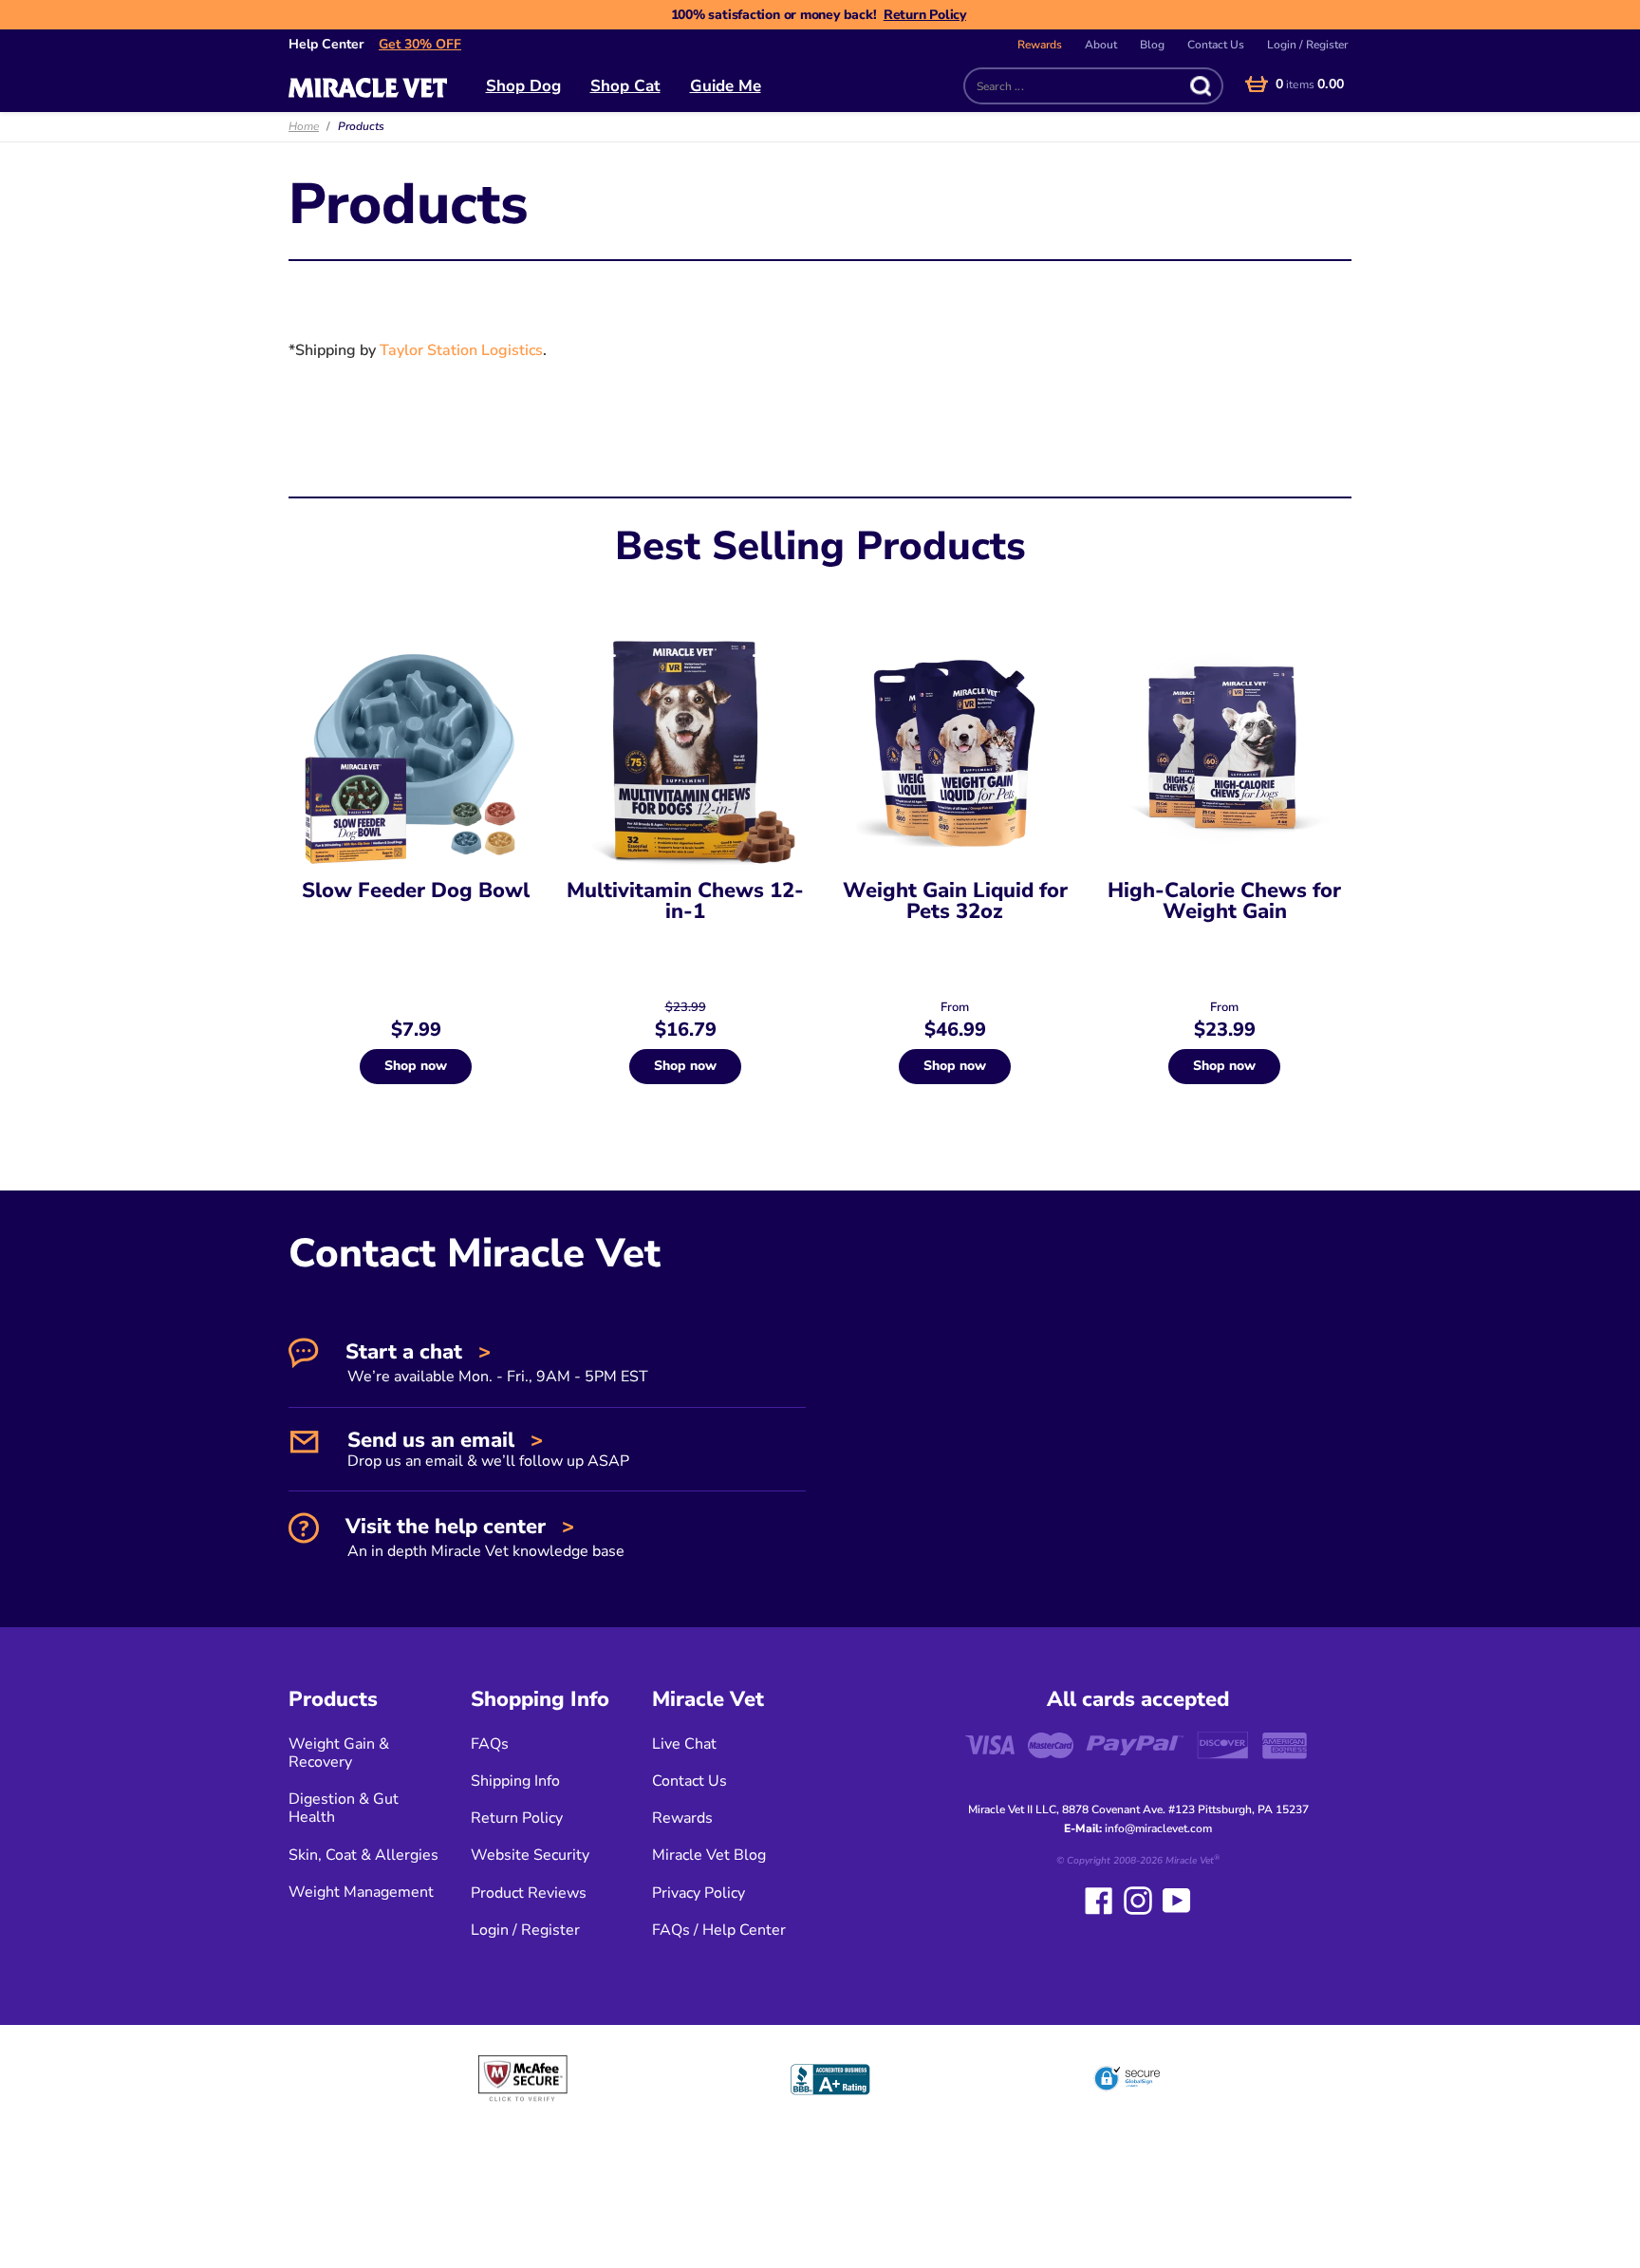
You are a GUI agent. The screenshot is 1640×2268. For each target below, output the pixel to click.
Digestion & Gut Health (344, 1808)
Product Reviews (529, 1893)
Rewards (1040, 45)
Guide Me (726, 86)
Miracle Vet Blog (709, 1855)
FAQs (490, 1744)
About (1101, 45)
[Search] (1196, 86)
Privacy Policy (699, 1893)
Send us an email (485, 1448)
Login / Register (1307, 45)
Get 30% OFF (420, 44)
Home (304, 126)
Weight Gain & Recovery (339, 1753)
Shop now (416, 1066)
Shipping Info (515, 1781)
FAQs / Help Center (719, 1930)
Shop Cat (625, 86)
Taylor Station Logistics (461, 350)
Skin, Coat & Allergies (363, 1855)
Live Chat (684, 1744)
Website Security (530, 1855)
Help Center (326, 44)
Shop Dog (523, 86)
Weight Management (361, 1892)
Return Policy (925, 15)
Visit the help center (482, 1537)
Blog (1152, 45)
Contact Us (1216, 45)
